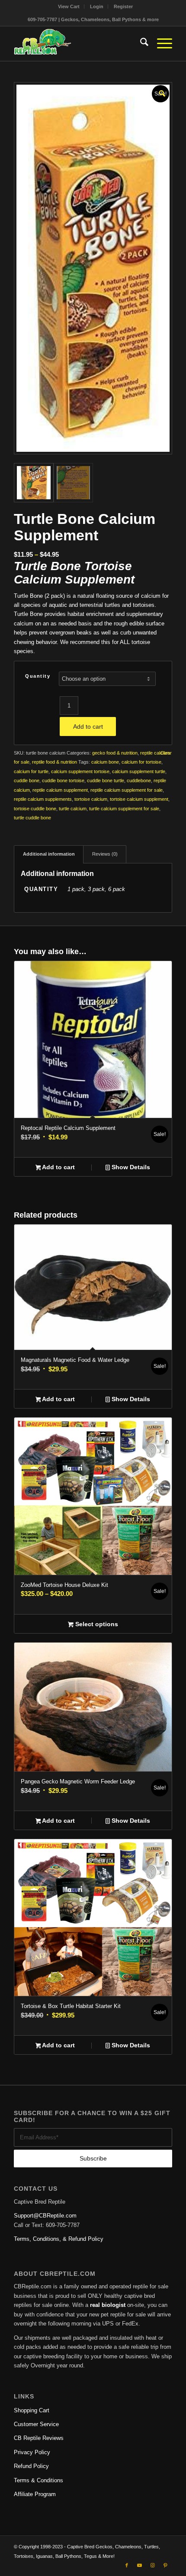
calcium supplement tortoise (80, 771)
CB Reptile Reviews (39, 2438)
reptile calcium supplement (60, 790)
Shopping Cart (32, 2410)
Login (97, 6)
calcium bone (105, 762)
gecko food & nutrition (115, 753)
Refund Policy (31, 2466)
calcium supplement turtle (139, 771)
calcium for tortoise (141, 762)
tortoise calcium (91, 799)
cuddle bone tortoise (63, 780)
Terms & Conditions (38, 2480)
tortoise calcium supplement (139, 799)
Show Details (130, 1167)
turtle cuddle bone (32, 818)
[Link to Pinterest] (166, 2565)
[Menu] (160, 44)
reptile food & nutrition (55, 762)
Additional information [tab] (49, 854)
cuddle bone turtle (106, 780)
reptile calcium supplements (43, 799)
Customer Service (36, 2424)
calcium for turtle (31, 771)
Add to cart (88, 726)
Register (123, 6)
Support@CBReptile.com (45, 2216)
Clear (166, 753)
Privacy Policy (32, 2452)
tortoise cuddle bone (35, 809)
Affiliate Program (35, 2494)
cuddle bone (27, 780)
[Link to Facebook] (127, 2565)
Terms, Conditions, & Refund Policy (59, 2239)
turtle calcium (73, 809)
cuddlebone (139, 780)
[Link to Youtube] (140, 2565)
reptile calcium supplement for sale (127, 790)
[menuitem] (69, 6)
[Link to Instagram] (153, 2565)
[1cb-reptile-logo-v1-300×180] (77, 44)
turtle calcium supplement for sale (124, 809)
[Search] (140, 44)
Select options (96, 1624)
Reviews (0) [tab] (105, 854)
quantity (38, 676)
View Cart (69, 6)
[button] (161, 92)
